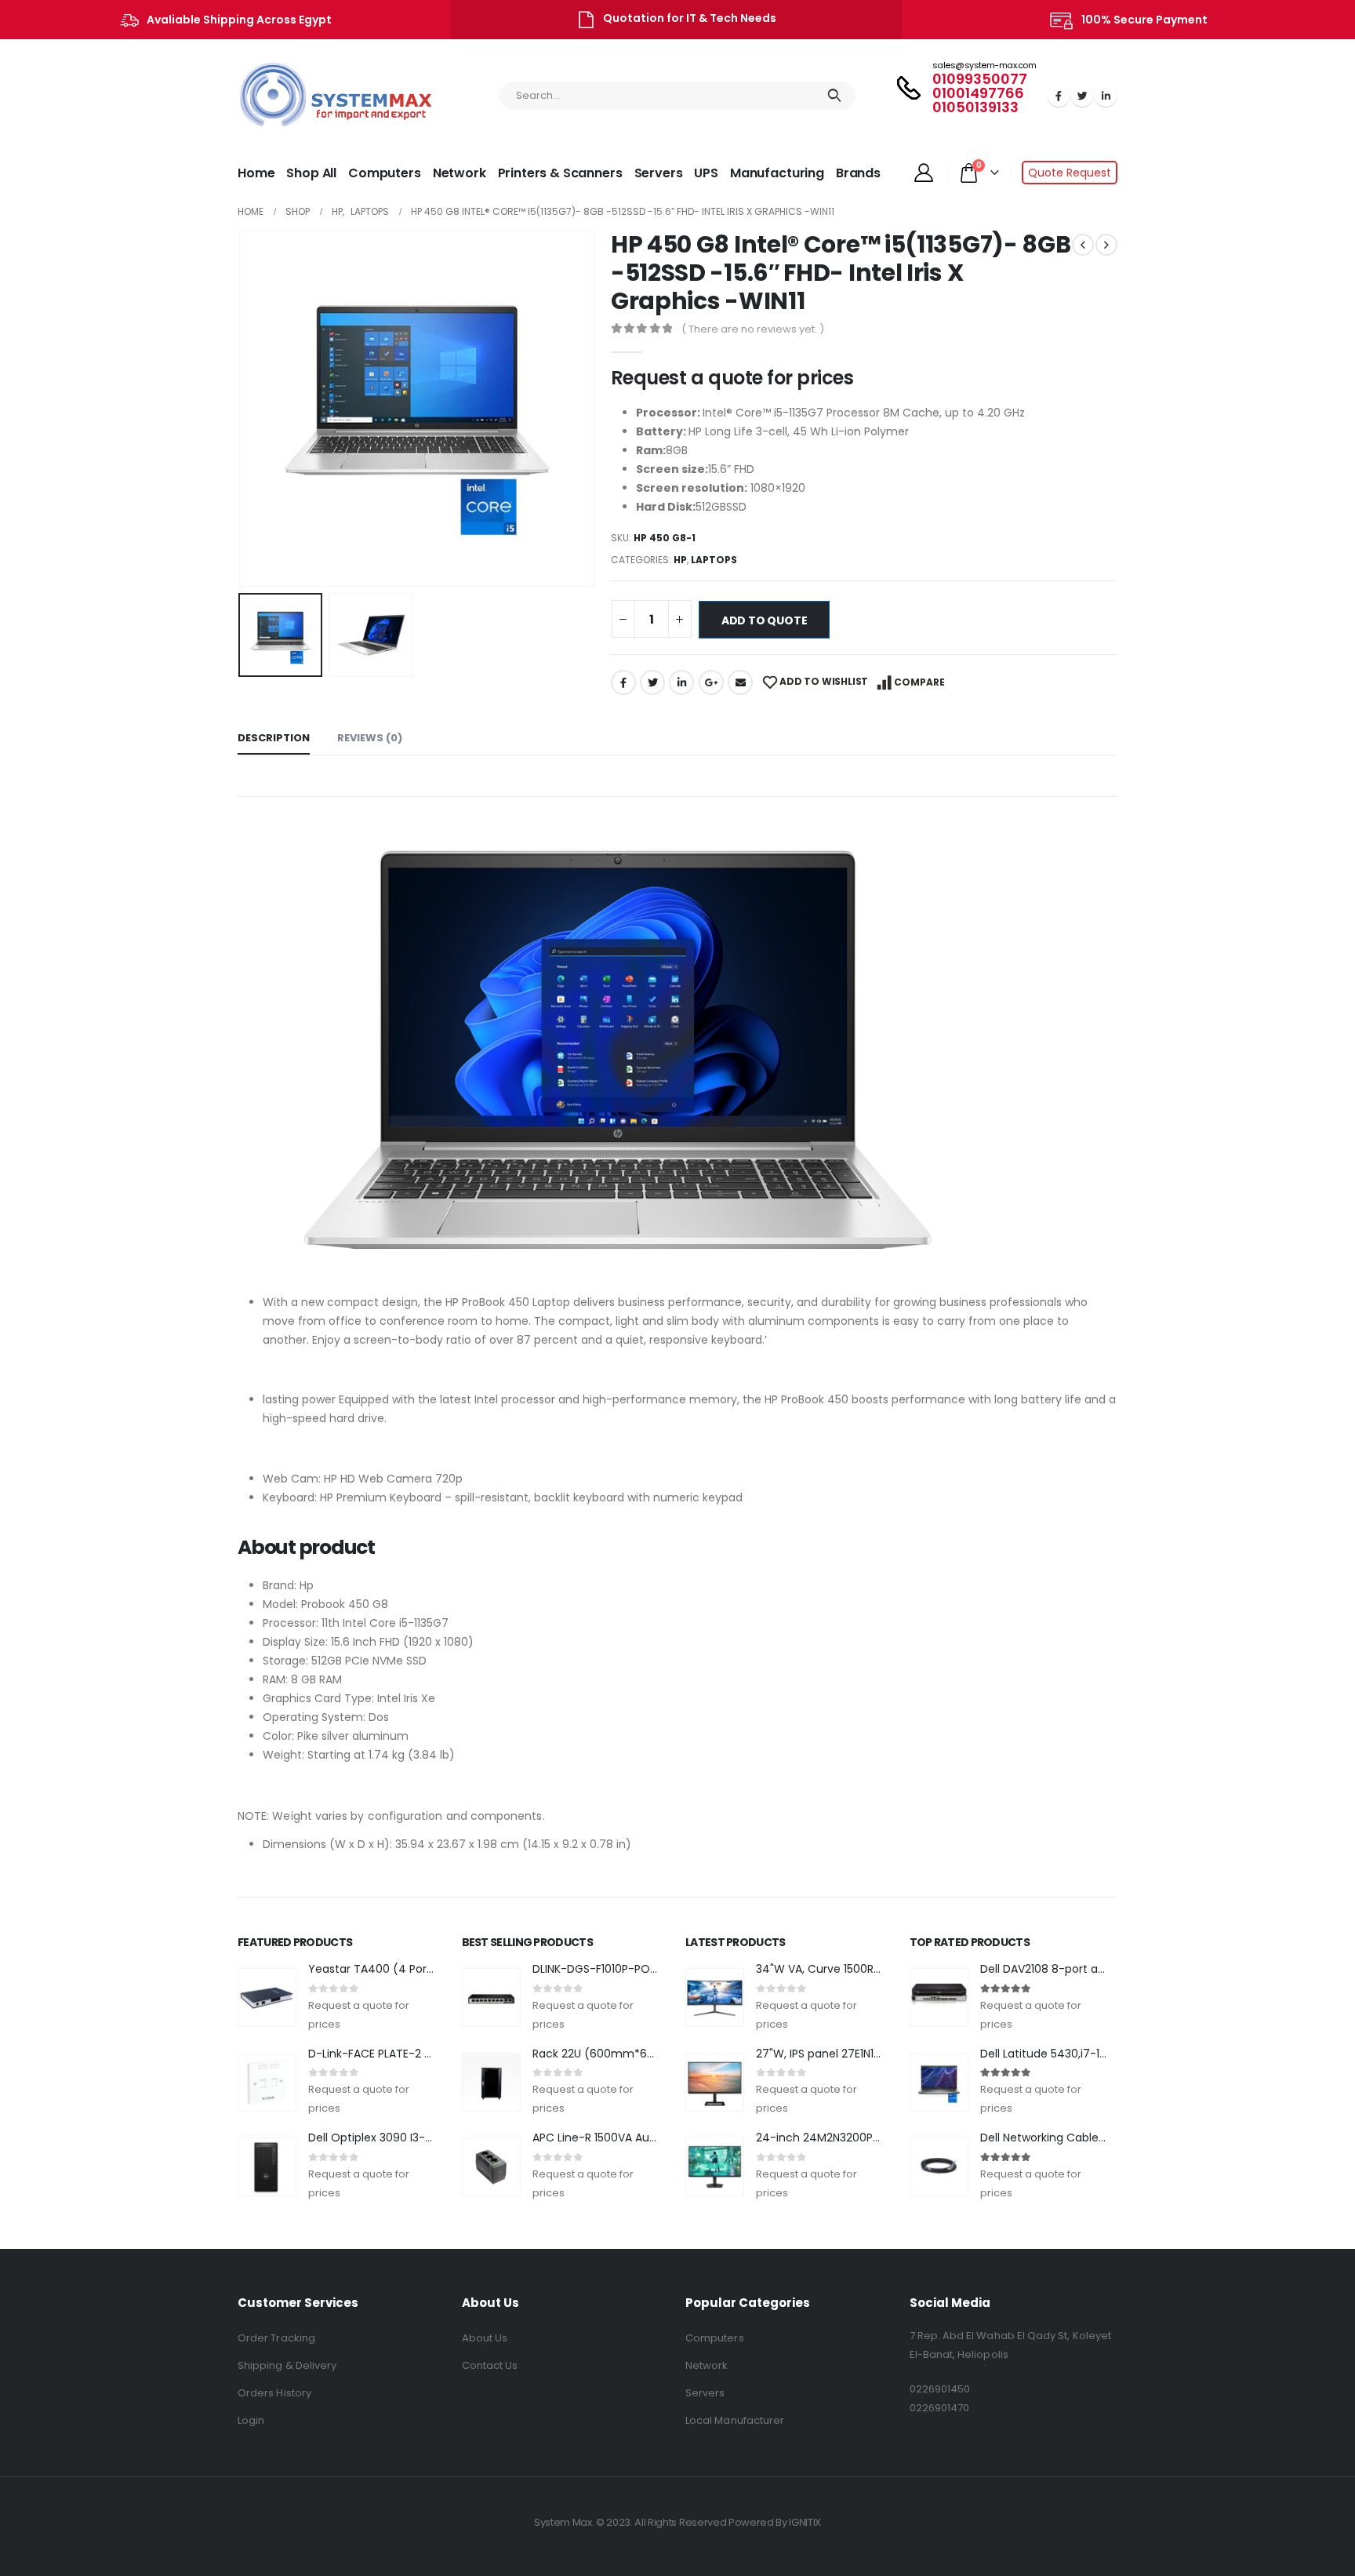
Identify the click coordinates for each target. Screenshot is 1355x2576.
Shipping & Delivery (287, 2365)
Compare (919, 682)
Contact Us (490, 2365)
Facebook (623, 682)
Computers (385, 173)
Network (460, 173)
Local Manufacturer (735, 2420)
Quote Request (1070, 173)
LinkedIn (681, 682)
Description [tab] (274, 738)
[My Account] (923, 173)
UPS (706, 173)
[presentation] (242, 409)
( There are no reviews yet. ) (753, 329)
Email (740, 682)
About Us (485, 2338)
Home (256, 173)
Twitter (652, 682)
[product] (267, 1997)
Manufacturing (777, 173)
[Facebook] (1059, 96)
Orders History (274, 2393)
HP (680, 560)
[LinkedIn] (1106, 96)
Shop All (311, 173)
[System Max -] (304, 96)
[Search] (835, 96)
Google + (711, 682)
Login (251, 2420)
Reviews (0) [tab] (370, 738)
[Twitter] (1082, 96)
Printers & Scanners (560, 173)
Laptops (714, 560)
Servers (659, 173)
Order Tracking (276, 2338)
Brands (858, 173)
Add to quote (764, 620)
